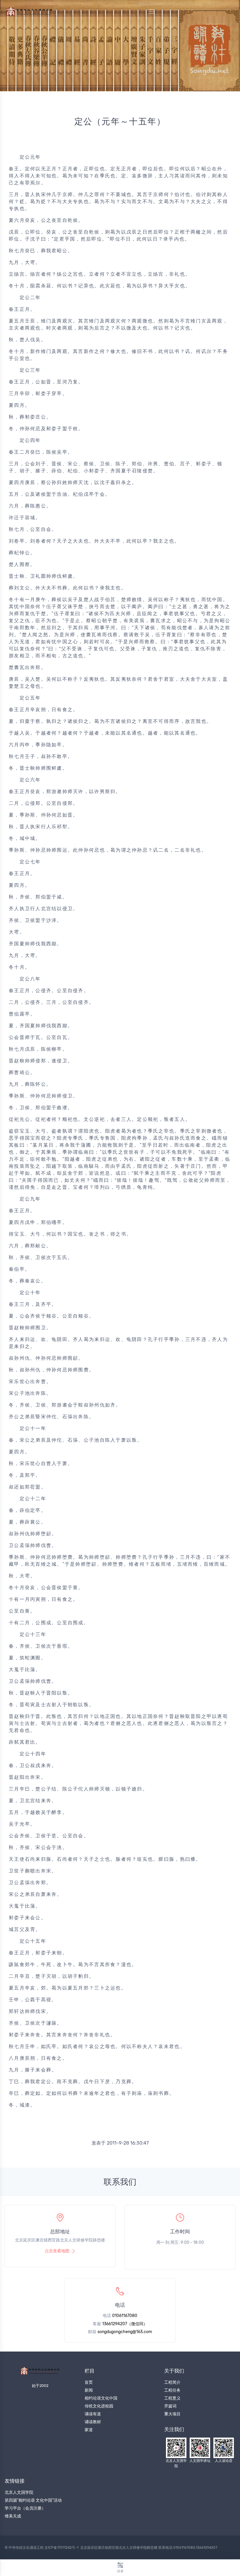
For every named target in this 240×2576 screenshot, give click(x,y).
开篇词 (170, 2406)
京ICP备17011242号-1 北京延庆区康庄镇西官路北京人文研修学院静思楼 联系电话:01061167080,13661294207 (131, 2548)
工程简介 (172, 2382)
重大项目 (172, 2414)
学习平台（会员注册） (25, 2508)
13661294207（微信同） (125, 2324)
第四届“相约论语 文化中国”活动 (33, 2500)
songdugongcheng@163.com (125, 2332)
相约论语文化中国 (101, 2398)
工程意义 (172, 2398)
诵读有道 (93, 2414)
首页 (89, 2382)
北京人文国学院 (19, 2492)
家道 (89, 2430)
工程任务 (172, 2390)
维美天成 (13, 2516)
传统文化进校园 (99, 2406)
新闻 (89, 2390)
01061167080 (125, 2316)
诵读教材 (93, 2422)
